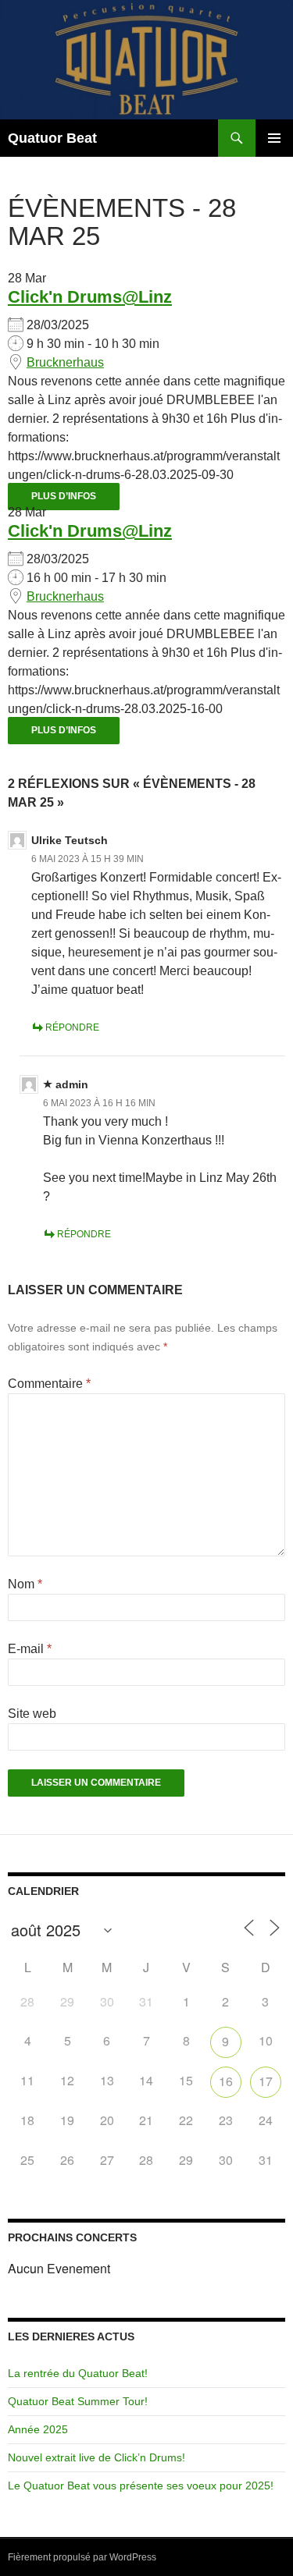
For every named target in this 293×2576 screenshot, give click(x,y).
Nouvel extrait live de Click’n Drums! (96, 2457)
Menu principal (274, 138)
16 (226, 2081)
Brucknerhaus (65, 362)
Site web (32, 1714)
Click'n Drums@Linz (90, 297)
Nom (25, 1584)
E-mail (30, 1649)
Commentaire (49, 1384)
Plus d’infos (64, 496)
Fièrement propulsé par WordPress (82, 2557)
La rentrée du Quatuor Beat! (78, 2373)
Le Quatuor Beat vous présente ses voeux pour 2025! (141, 2486)
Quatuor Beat (52, 138)
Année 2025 (38, 2429)
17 (266, 2081)
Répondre (72, 1027)
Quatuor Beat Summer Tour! (78, 2401)
